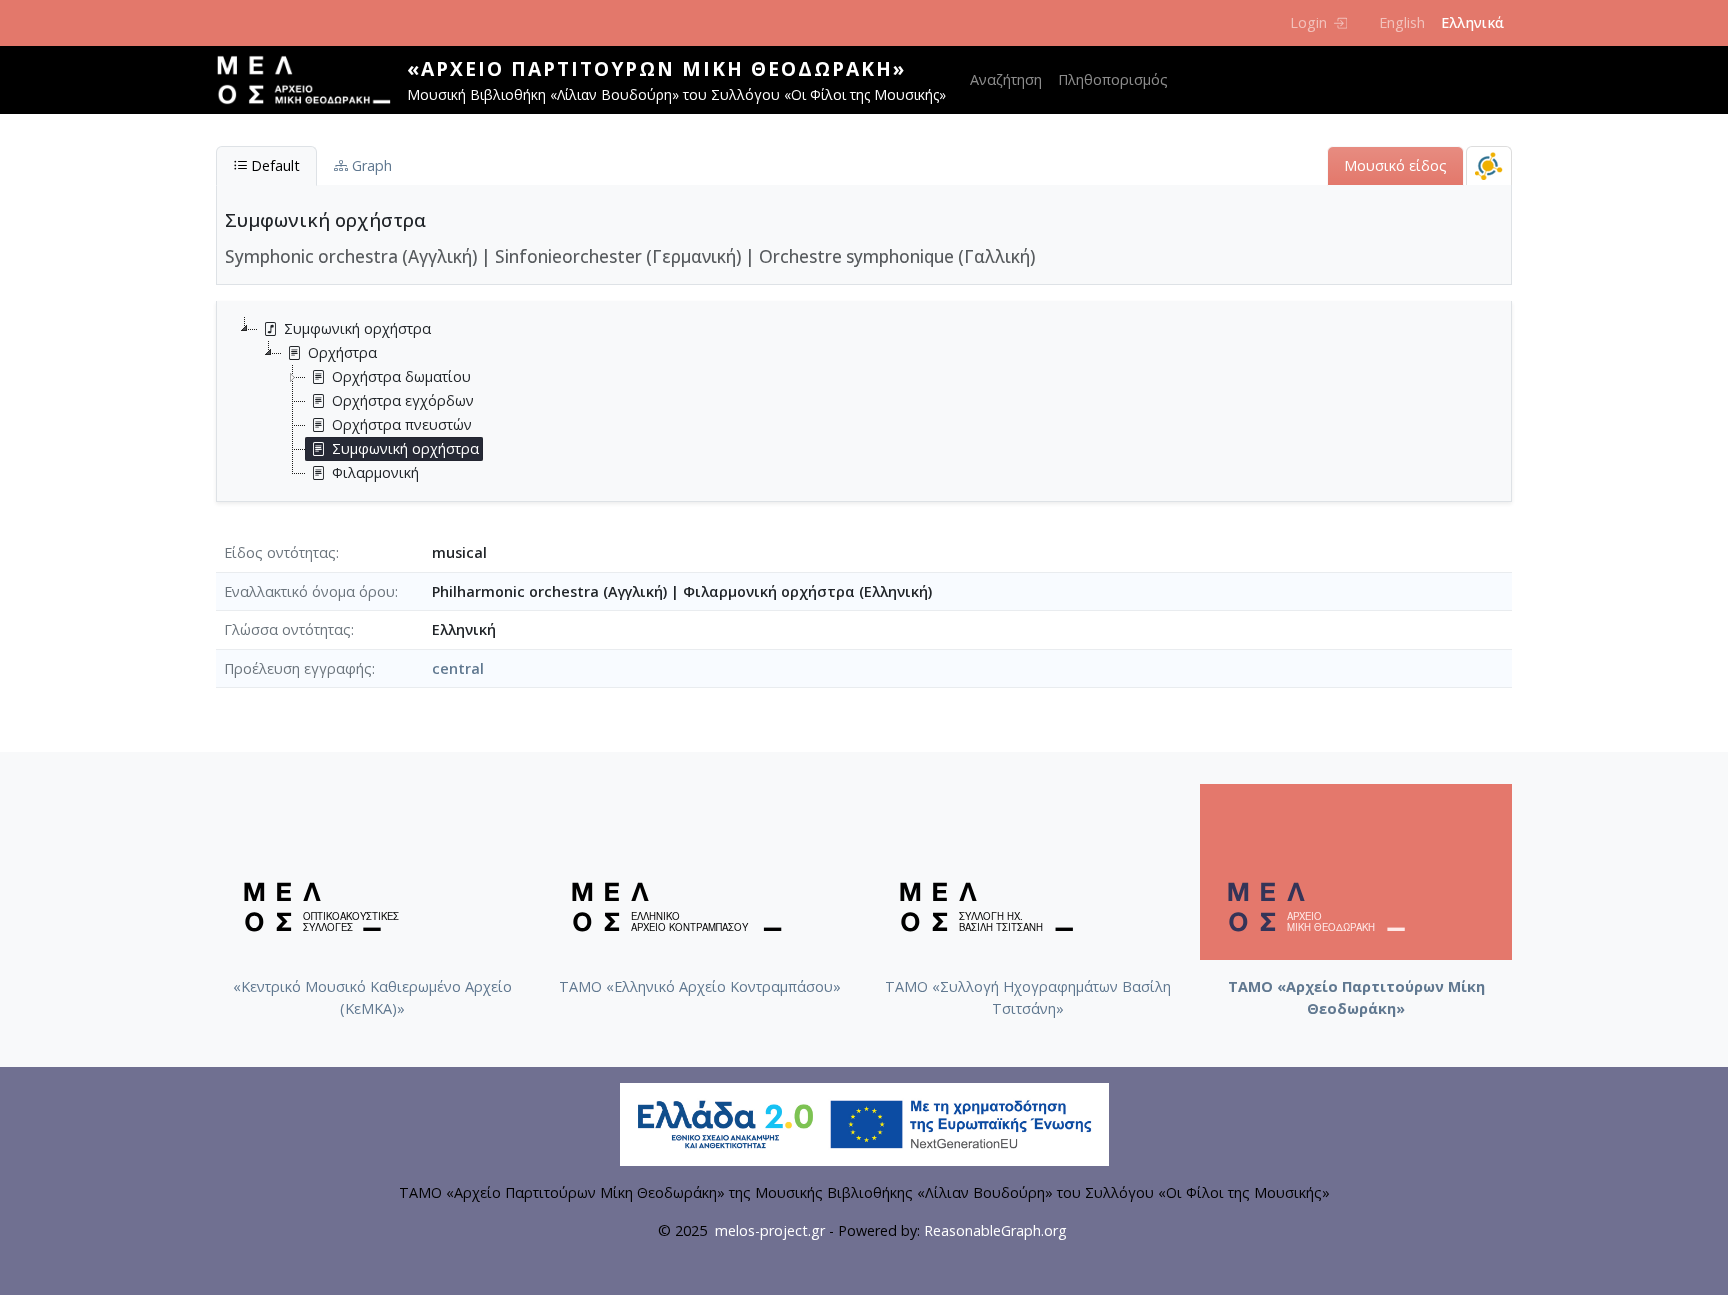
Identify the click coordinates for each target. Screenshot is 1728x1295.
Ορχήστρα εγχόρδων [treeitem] (403, 400)
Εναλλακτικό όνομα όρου (309, 591)
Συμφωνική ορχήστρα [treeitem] (357, 328)
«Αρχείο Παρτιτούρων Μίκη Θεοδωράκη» (656, 68)
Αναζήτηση (1006, 79)
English (1402, 22)
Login (1308, 22)
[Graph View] (1489, 165)
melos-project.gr (770, 1230)
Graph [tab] (370, 165)
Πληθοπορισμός (1113, 79)
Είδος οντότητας (280, 552)
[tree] (872, 401)
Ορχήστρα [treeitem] (342, 352)
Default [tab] (273, 165)
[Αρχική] (311, 80)
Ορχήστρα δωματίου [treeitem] (401, 376)
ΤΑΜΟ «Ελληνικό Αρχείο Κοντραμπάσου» (700, 986)
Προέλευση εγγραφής (298, 668)
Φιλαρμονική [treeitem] (375, 472)
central (458, 668)
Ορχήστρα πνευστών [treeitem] (402, 424)
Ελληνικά (1472, 22)
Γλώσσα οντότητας (287, 629)
